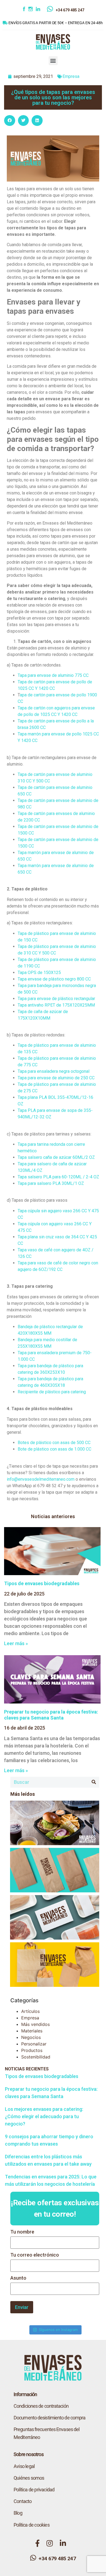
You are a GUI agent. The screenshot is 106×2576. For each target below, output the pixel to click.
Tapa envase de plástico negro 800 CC (54, 979)
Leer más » (16, 1643)
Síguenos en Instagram (58, 2330)
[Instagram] (32, 10)
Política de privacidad (34, 2490)
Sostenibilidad (36, 2057)
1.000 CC (83, 1449)
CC (75, 714)
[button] (53, 61)
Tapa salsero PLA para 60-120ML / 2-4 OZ (58, 1177)
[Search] (94, 1782)
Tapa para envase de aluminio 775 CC (53, 675)
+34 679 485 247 (70, 10)
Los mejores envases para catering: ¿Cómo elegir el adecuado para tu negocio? (44, 2116)
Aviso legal (24, 2466)
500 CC (84, 1443)
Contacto (23, 2501)
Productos (32, 2050)
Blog (18, 2513)
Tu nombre (22, 2232)
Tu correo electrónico (35, 2255)
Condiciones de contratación (41, 2406)
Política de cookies (32, 2525)
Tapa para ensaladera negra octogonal (54, 1071)
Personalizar (34, 2044)
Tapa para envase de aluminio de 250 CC (56, 1078)
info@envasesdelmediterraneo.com (41, 1479)
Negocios (31, 2037)
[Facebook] (25, 10)
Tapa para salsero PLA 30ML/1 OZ (51, 1183)
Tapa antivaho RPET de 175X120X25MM (56, 1005)
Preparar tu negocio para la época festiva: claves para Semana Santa (51, 1715)
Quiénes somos (29, 2478)
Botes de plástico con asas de (47, 1443)
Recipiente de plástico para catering (52, 1392)
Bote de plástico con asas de (46, 1449)
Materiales (32, 2031)
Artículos (30, 2011)
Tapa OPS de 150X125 (39, 973)
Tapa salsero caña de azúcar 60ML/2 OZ (56, 1157)
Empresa (71, 76)
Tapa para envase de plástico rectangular (56, 999)
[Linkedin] (41, 10)
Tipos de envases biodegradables (42, 1583)
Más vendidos (35, 2024)
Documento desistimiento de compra (49, 2418)
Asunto (18, 2278)
